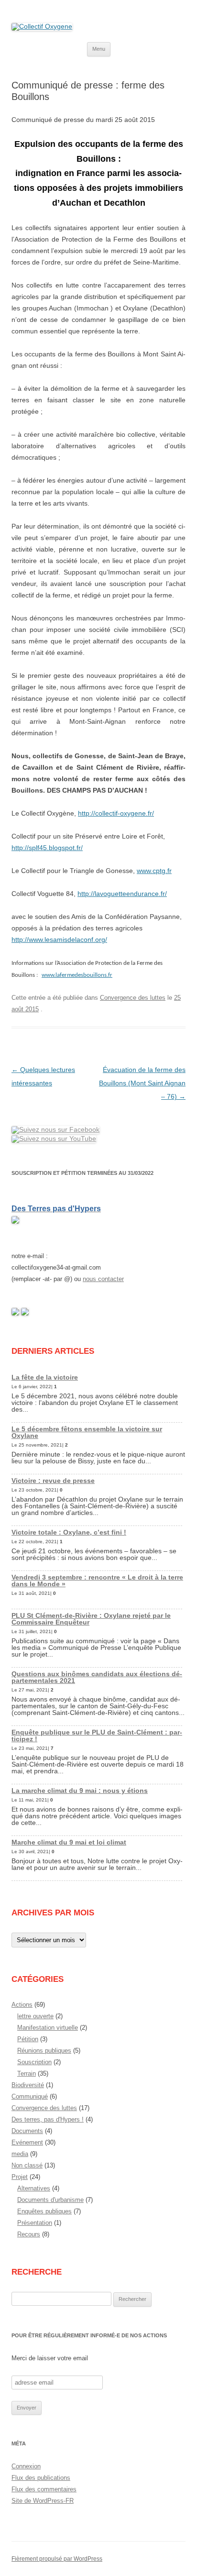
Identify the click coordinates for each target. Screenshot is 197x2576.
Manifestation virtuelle (48, 2028)
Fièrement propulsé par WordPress (57, 2559)
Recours (29, 2234)
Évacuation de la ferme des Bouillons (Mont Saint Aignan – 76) (142, 1083)
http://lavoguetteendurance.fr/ (122, 894)
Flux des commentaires (44, 2489)
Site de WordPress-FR (43, 2501)
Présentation (35, 2223)
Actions (22, 2005)
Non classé (27, 2165)
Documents (27, 2131)
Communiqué (30, 2096)
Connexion (26, 2466)
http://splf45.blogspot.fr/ (47, 848)
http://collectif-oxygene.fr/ (116, 813)
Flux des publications (41, 2478)
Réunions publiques (44, 2051)
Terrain (27, 2073)
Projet (20, 2177)
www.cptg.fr (154, 871)
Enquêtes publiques (44, 2211)
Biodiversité (28, 2085)
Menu (99, 49)
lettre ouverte (35, 2016)
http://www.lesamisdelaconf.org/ (59, 940)
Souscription (34, 2062)
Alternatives (34, 2188)
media (20, 2154)
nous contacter (103, 1279)
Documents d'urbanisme (50, 2200)
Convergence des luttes (133, 998)
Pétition (28, 2039)
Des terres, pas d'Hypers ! (48, 2119)
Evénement (27, 2142)
